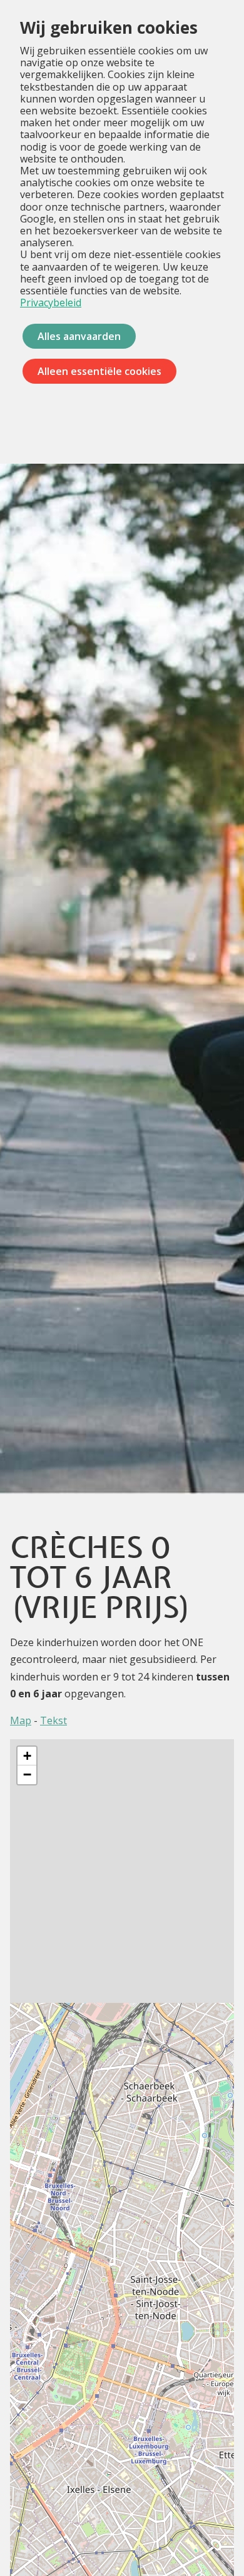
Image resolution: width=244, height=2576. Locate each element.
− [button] (27, 1775)
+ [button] (27, 1756)
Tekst (53, 1720)
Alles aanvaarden (79, 336)
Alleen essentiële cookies (99, 371)
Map (21, 1720)
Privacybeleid (51, 302)
